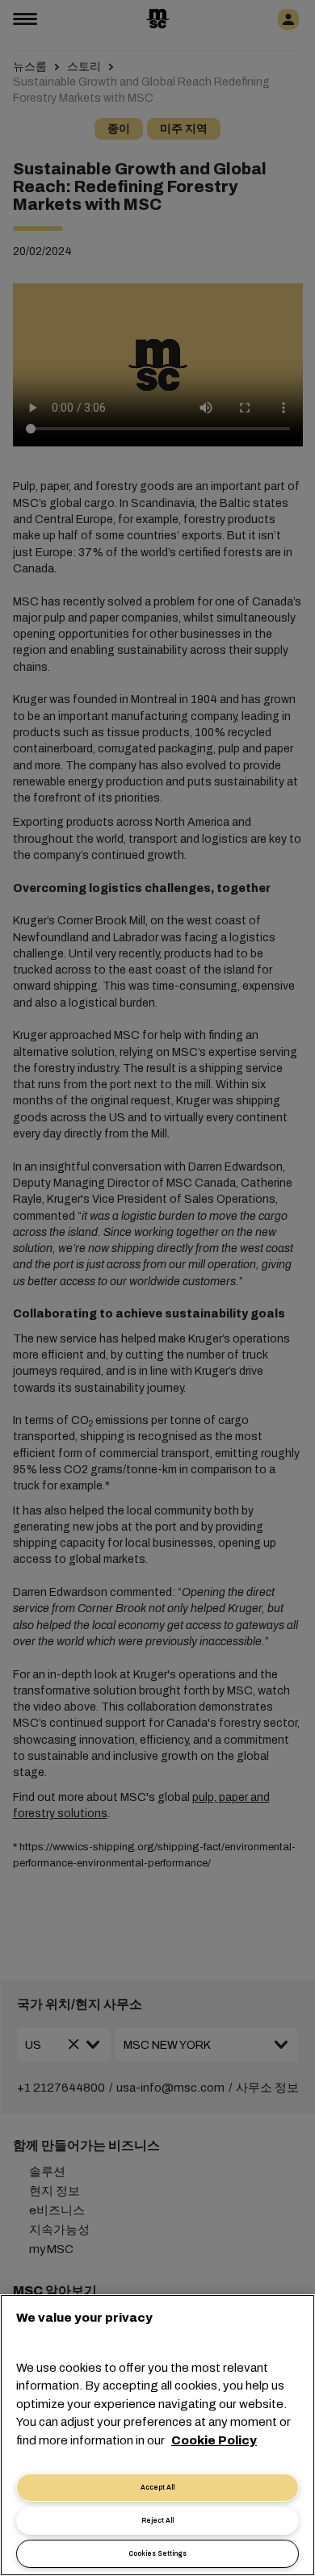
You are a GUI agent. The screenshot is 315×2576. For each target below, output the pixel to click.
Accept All (157, 2488)
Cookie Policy (214, 2440)
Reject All (157, 2521)
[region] (157, 2435)
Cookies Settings (157, 2554)
